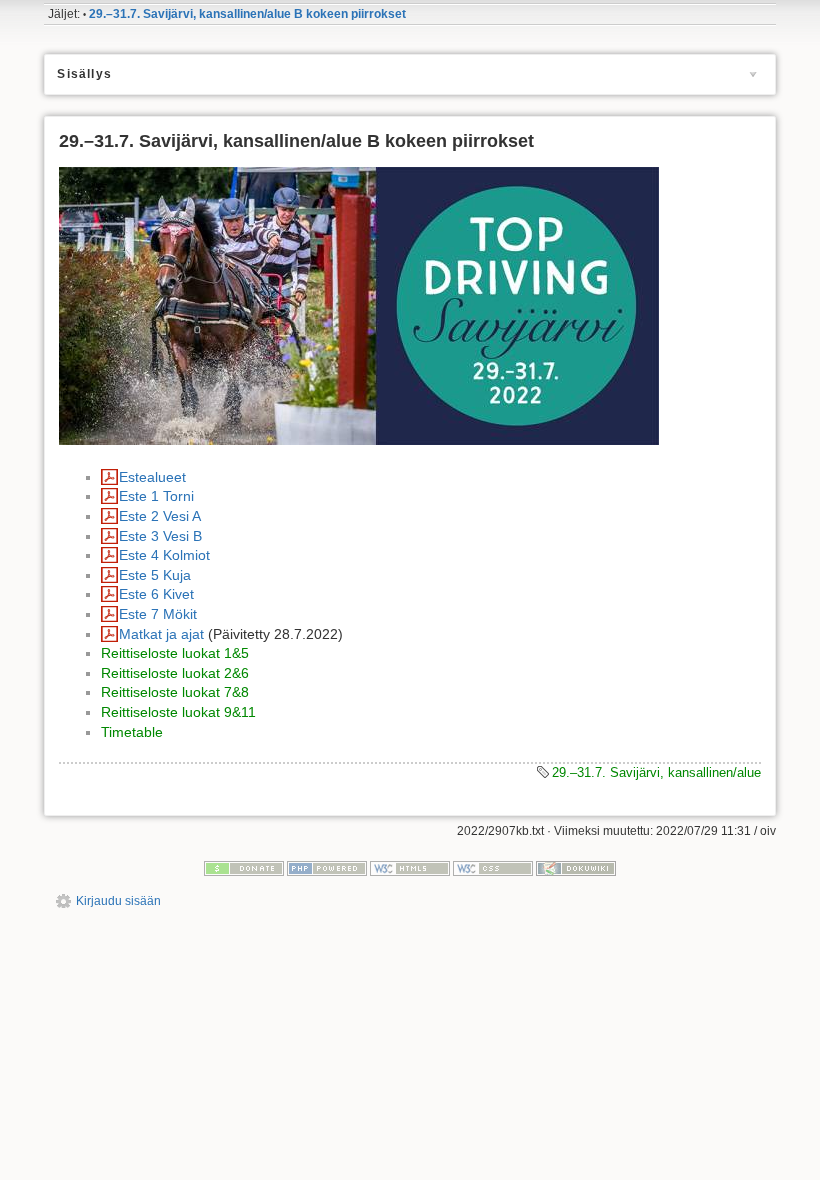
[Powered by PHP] (327, 868)
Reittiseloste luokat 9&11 (178, 712)
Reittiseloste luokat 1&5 (175, 653)
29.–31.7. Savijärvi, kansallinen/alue (656, 772)
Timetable (132, 732)
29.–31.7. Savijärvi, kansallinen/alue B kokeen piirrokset (247, 14)
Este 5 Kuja (155, 575)
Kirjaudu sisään (118, 901)
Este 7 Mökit (158, 614)
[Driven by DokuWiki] (576, 868)
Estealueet (152, 477)
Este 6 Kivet (156, 594)
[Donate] (244, 868)
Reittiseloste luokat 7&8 (175, 692)
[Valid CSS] (493, 868)
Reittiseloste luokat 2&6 (175, 673)
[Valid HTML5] (410, 868)
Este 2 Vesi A (160, 516)
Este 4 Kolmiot (164, 555)
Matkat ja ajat (161, 634)
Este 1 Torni (156, 496)
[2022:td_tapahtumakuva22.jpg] (359, 305)
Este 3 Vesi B (160, 536)
